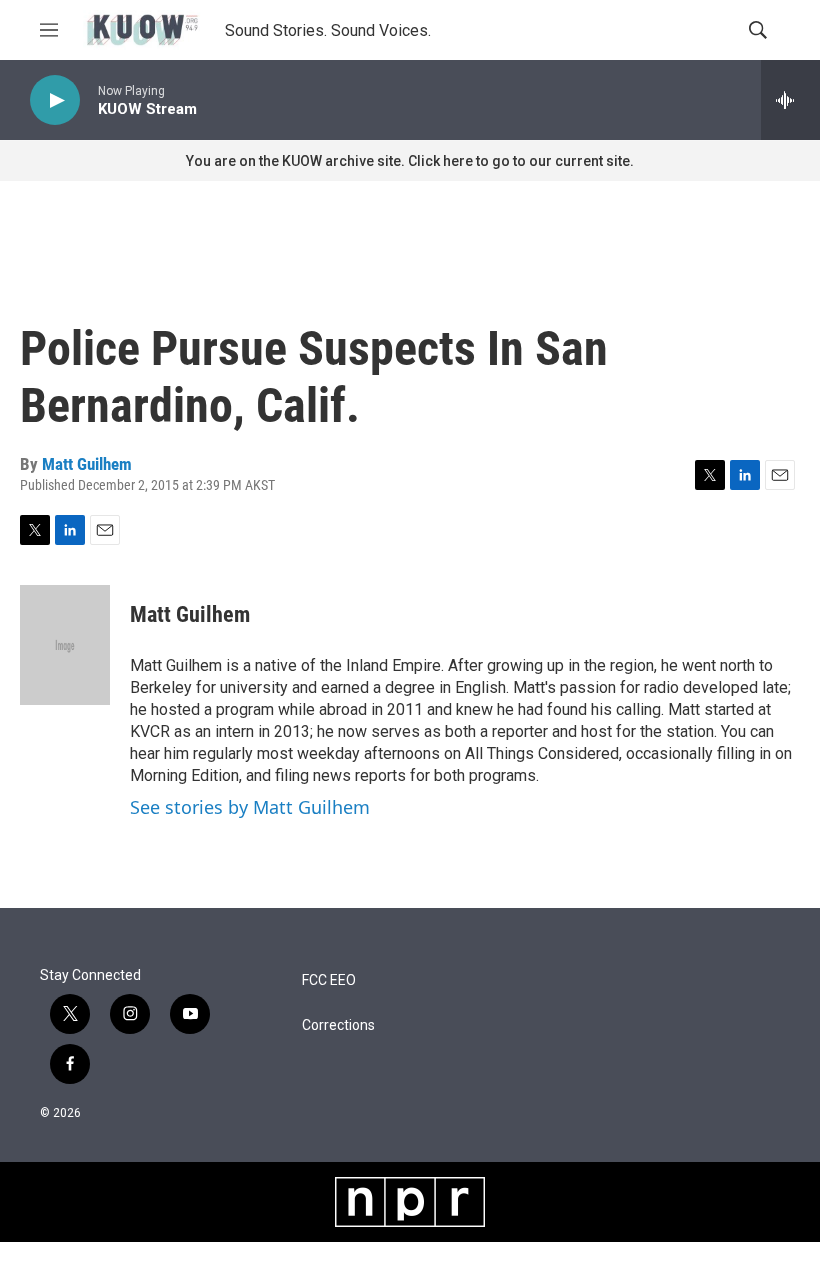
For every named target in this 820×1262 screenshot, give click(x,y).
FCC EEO (329, 980)
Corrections (338, 1025)
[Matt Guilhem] (65, 645)
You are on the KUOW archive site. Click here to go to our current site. (410, 161)
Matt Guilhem (87, 464)
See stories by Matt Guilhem (250, 807)
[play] (55, 100)
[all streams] (790, 100)
